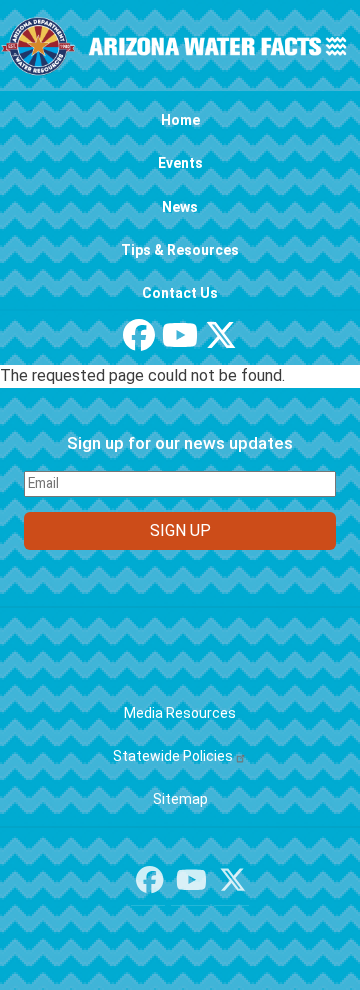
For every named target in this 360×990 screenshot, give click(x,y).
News (180, 207)
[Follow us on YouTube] (180, 341)
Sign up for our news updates (180, 443)
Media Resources (180, 713)
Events (180, 163)
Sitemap (180, 799)
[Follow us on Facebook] (139, 341)
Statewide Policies (173, 756)
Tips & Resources (180, 250)
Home (180, 120)
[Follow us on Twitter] (221, 341)
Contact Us (180, 293)
